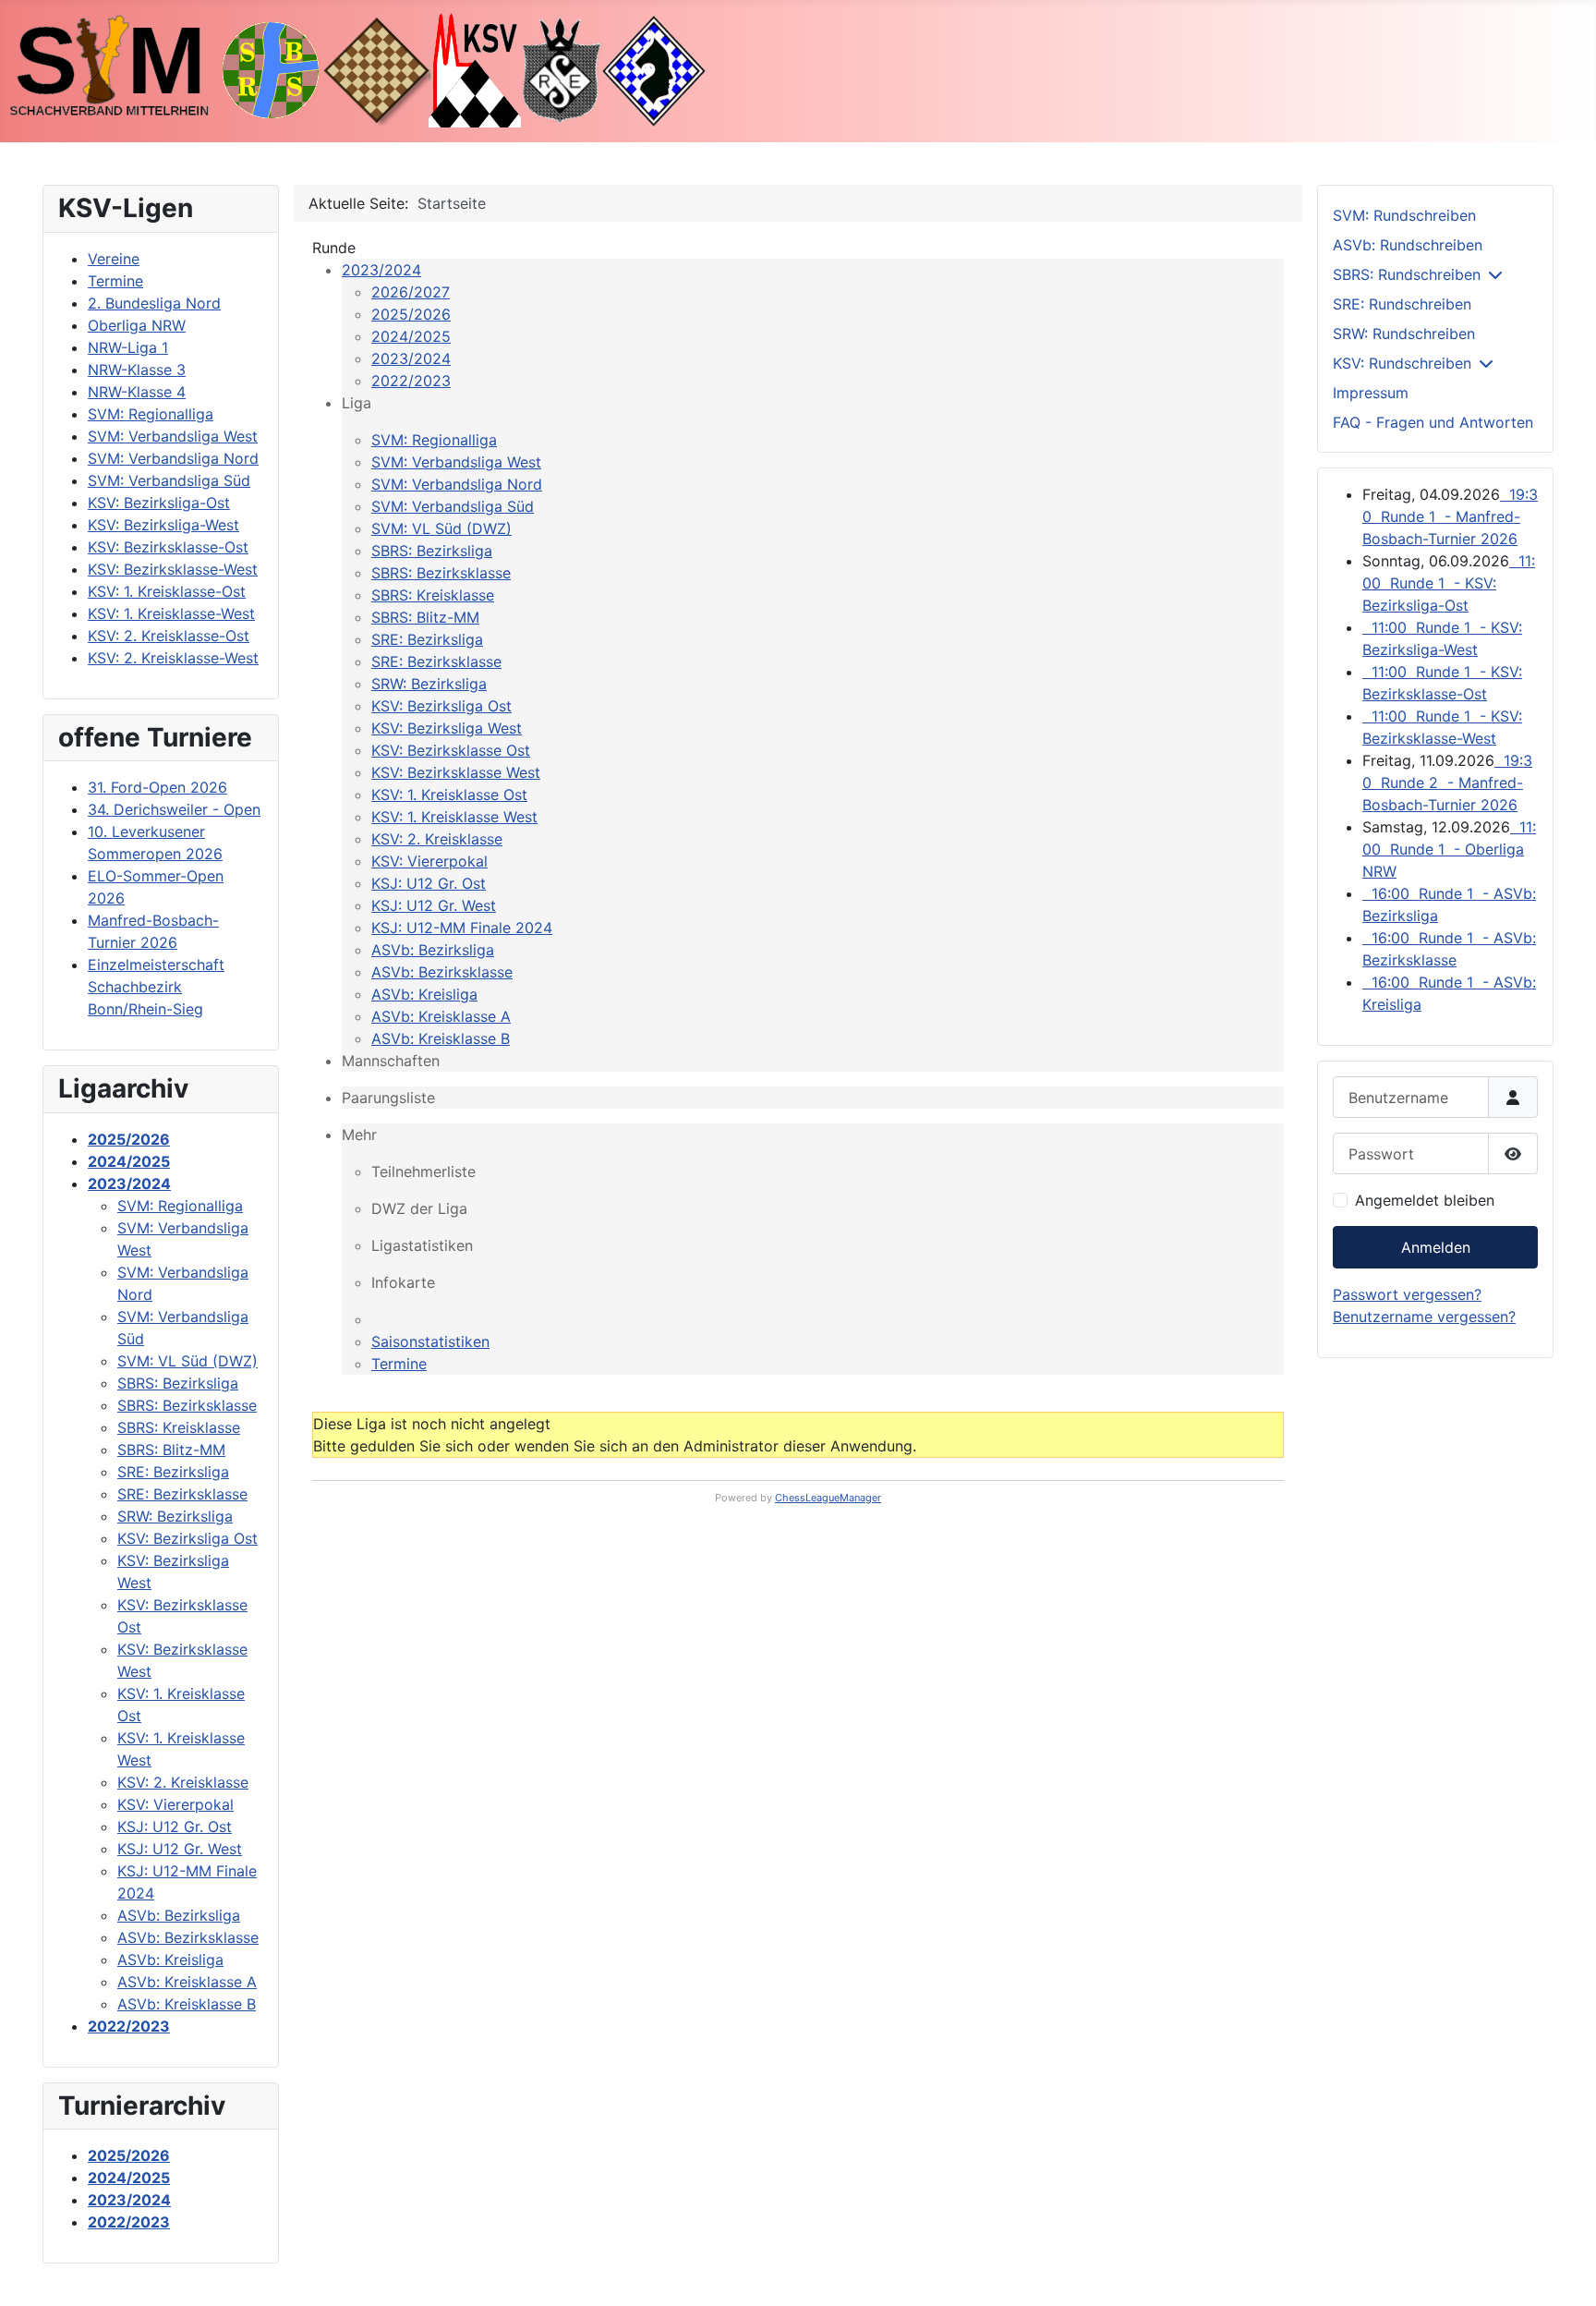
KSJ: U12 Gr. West (434, 905)
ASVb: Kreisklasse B (441, 1038)
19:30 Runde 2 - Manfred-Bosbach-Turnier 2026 (1447, 783)
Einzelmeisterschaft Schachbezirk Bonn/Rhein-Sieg (156, 987)
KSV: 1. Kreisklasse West (454, 817)
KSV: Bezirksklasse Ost (451, 750)
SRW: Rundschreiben (1404, 334)
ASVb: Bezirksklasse (442, 972)
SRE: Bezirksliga (427, 639)
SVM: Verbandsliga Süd (453, 506)
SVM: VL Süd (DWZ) (441, 528)
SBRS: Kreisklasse (433, 595)
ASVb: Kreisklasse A (441, 1016)
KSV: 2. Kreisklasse (437, 839)
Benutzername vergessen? (1424, 1317)
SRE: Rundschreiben (1402, 304)
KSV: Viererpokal (429, 861)
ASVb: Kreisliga (424, 994)
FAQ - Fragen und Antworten (1433, 422)
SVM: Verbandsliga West (456, 462)
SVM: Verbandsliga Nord (457, 484)
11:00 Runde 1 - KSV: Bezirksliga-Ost (1449, 583)
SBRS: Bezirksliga (432, 551)
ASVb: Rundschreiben (1408, 245)
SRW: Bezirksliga (429, 684)
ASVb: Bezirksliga (433, 950)
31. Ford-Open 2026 (157, 787)
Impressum (1371, 393)
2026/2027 (411, 292)
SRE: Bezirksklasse (436, 661)
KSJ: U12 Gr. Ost (429, 883)
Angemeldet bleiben (1425, 1200)
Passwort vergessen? (1407, 1294)
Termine (399, 1364)
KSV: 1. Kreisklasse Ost (449, 795)
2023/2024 (381, 270)
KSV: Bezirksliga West (447, 728)
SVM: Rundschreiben (1404, 215)
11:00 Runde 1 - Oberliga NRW (1449, 849)
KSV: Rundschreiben (1402, 363)
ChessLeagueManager (828, 1498)
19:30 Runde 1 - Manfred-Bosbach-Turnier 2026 (1450, 516)
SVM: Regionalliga (434, 440)
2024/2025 (411, 336)
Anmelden (1436, 1247)
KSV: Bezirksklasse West (456, 772)
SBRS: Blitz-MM (425, 617)
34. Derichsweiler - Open (174, 809)
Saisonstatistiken (430, 1341)
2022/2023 (411, 381)
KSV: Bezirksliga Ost (441, 706)
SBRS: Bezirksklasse (441, 573)
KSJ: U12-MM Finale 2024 (462, 928)
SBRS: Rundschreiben (1407, 274)
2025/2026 (411, 314)
